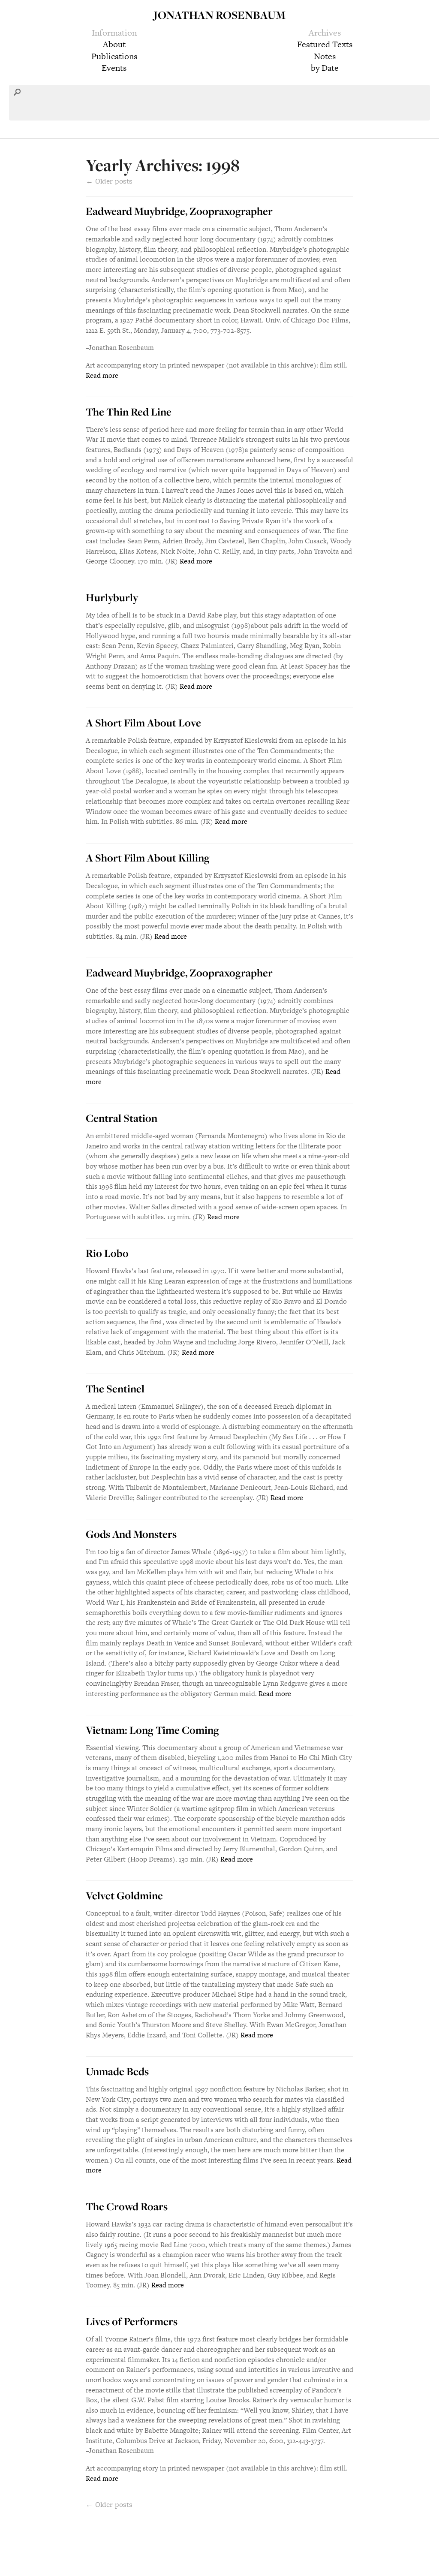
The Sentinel (115, 1389)
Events (114, 68)
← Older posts (109, 2504)
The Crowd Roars (127, 2206)
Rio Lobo (107, 1253)
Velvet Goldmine (124, 1895)
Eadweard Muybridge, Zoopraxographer (179, 211)
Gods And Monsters (131, 1534)
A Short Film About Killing (148, 858)
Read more (102, 375)
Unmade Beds (117, 2071)
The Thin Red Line (129, 412)
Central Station (122, 1118)
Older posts (109, 181)
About (114, 44)
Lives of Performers (132, 2321)
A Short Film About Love (143, 723)
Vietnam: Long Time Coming (152, 1730)
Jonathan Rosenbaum (219, 15)
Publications (114, 56)
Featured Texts (325, 44)
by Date (325, 68)
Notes (325, 56)
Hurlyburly (112, 597)
